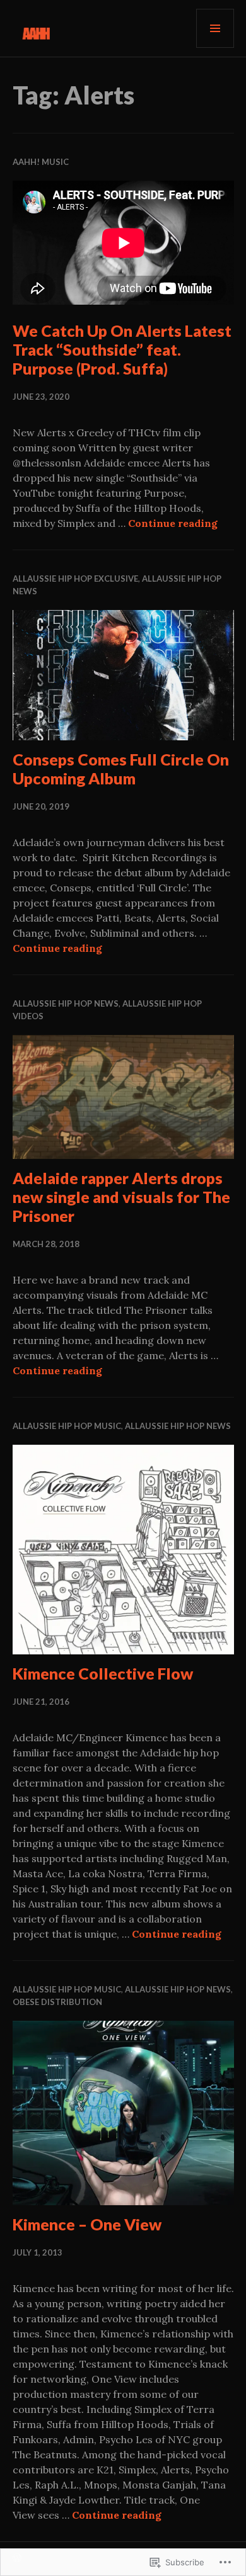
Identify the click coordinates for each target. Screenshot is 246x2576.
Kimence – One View (87, 2224)
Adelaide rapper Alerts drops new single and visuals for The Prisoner (121, 1197)
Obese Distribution (57, 2002)
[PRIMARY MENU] (215, 28)
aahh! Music (41, 162)
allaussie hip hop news (66, 1003)
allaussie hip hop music (67, 1426)
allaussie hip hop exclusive (75, 579)
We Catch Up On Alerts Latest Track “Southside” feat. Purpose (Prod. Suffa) (122, 349)
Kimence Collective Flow (103, 1673)
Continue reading (173, 523)
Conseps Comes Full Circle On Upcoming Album (121, 769)
